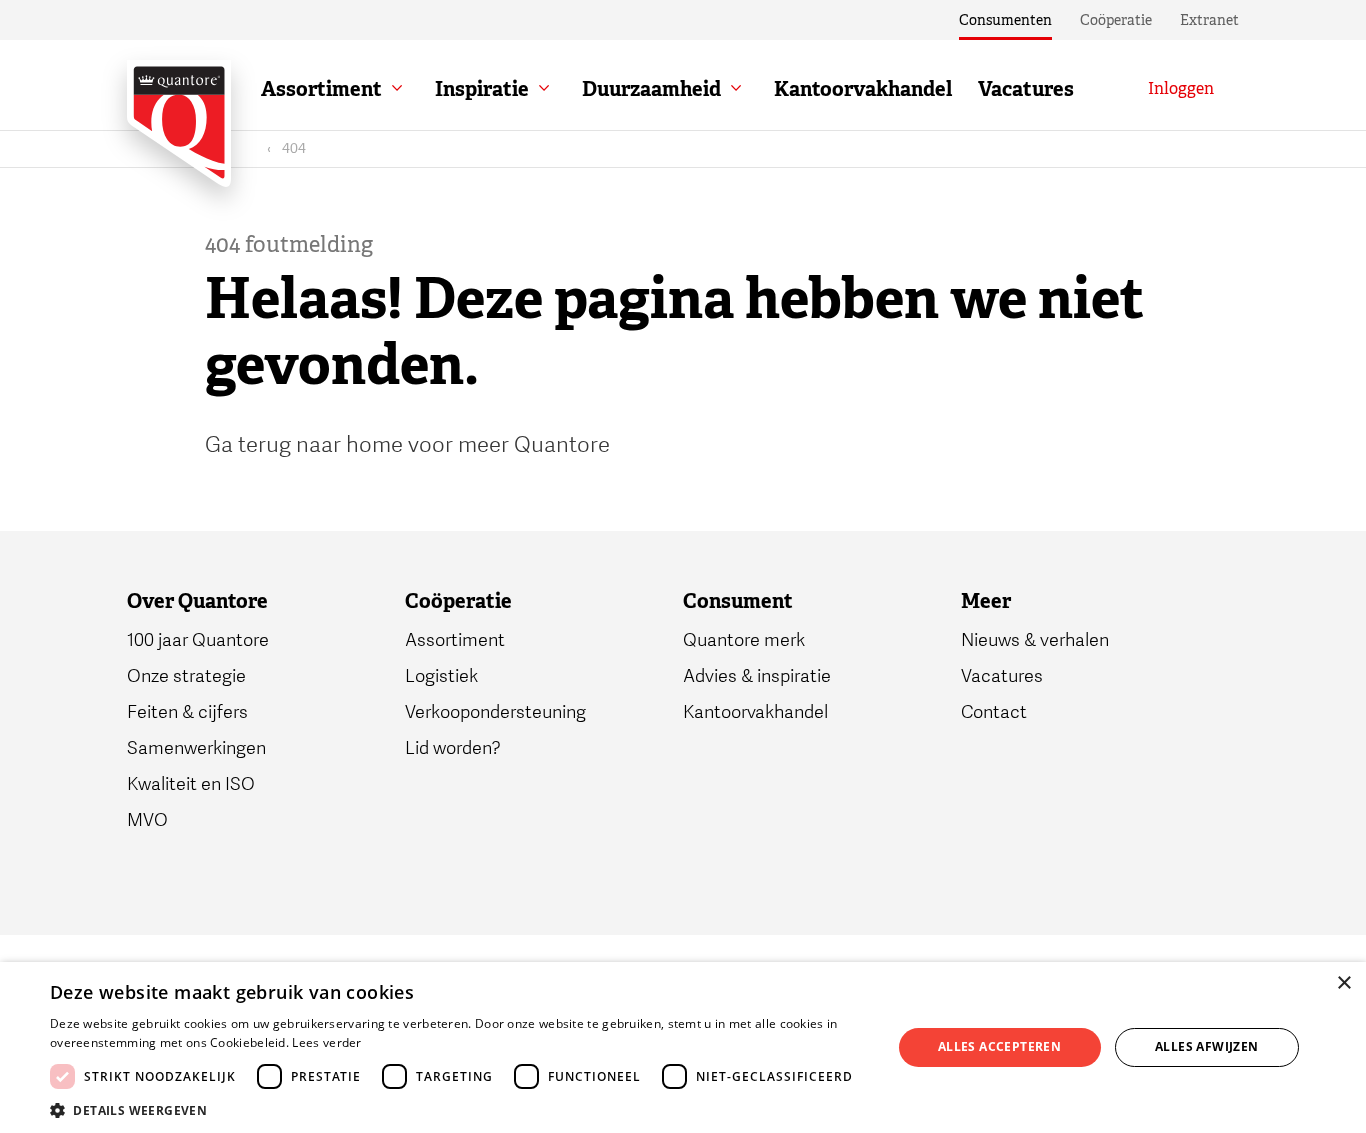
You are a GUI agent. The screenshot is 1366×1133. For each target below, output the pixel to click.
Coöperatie (1116, 20)
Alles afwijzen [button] (1207, 1046)
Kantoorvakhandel (863, 89)
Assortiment (321, 89)
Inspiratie (482, 89)
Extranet (1209, 20)
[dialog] (683, 1047)
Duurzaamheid (651, 89)
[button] (458, 1109)
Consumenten (1005, 20)
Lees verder (326, 1042)
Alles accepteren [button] (999, 1046)
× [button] (1343, 983)
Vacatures (1026, 89)
